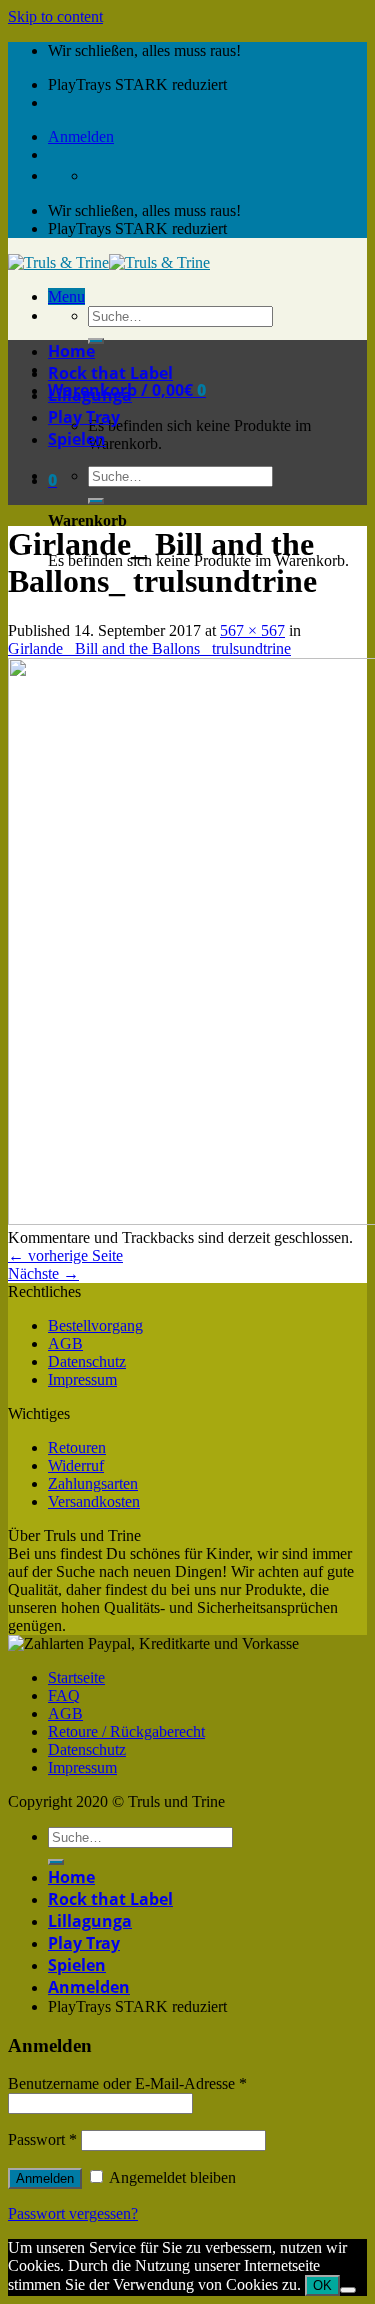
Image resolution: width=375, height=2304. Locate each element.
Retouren (77, 1447)
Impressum (82, 1379)
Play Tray (84, 417)
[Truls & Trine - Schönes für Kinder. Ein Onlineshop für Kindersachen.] (109, 262)
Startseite (76, 1677)
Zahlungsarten (93, 1483)
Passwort (42, 2139)
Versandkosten (94, 1501)
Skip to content (55, 16)
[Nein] (348, 2290)
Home (71, 351)
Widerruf (76, 1465)
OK (322, 2285)
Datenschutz (87, 1361)
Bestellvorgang (95, 1325)
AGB (65, 1343)
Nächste (43, 1273)
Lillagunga (90, 395)
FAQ (64, 1695)
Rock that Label (110, 373)
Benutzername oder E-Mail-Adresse (127, 2083)
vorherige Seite (65, 1255)
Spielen (77, 439)
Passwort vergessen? (73, 2213)
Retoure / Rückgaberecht (126, 1731)
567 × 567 (252, 630)
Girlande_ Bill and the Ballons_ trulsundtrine (149, 648)
